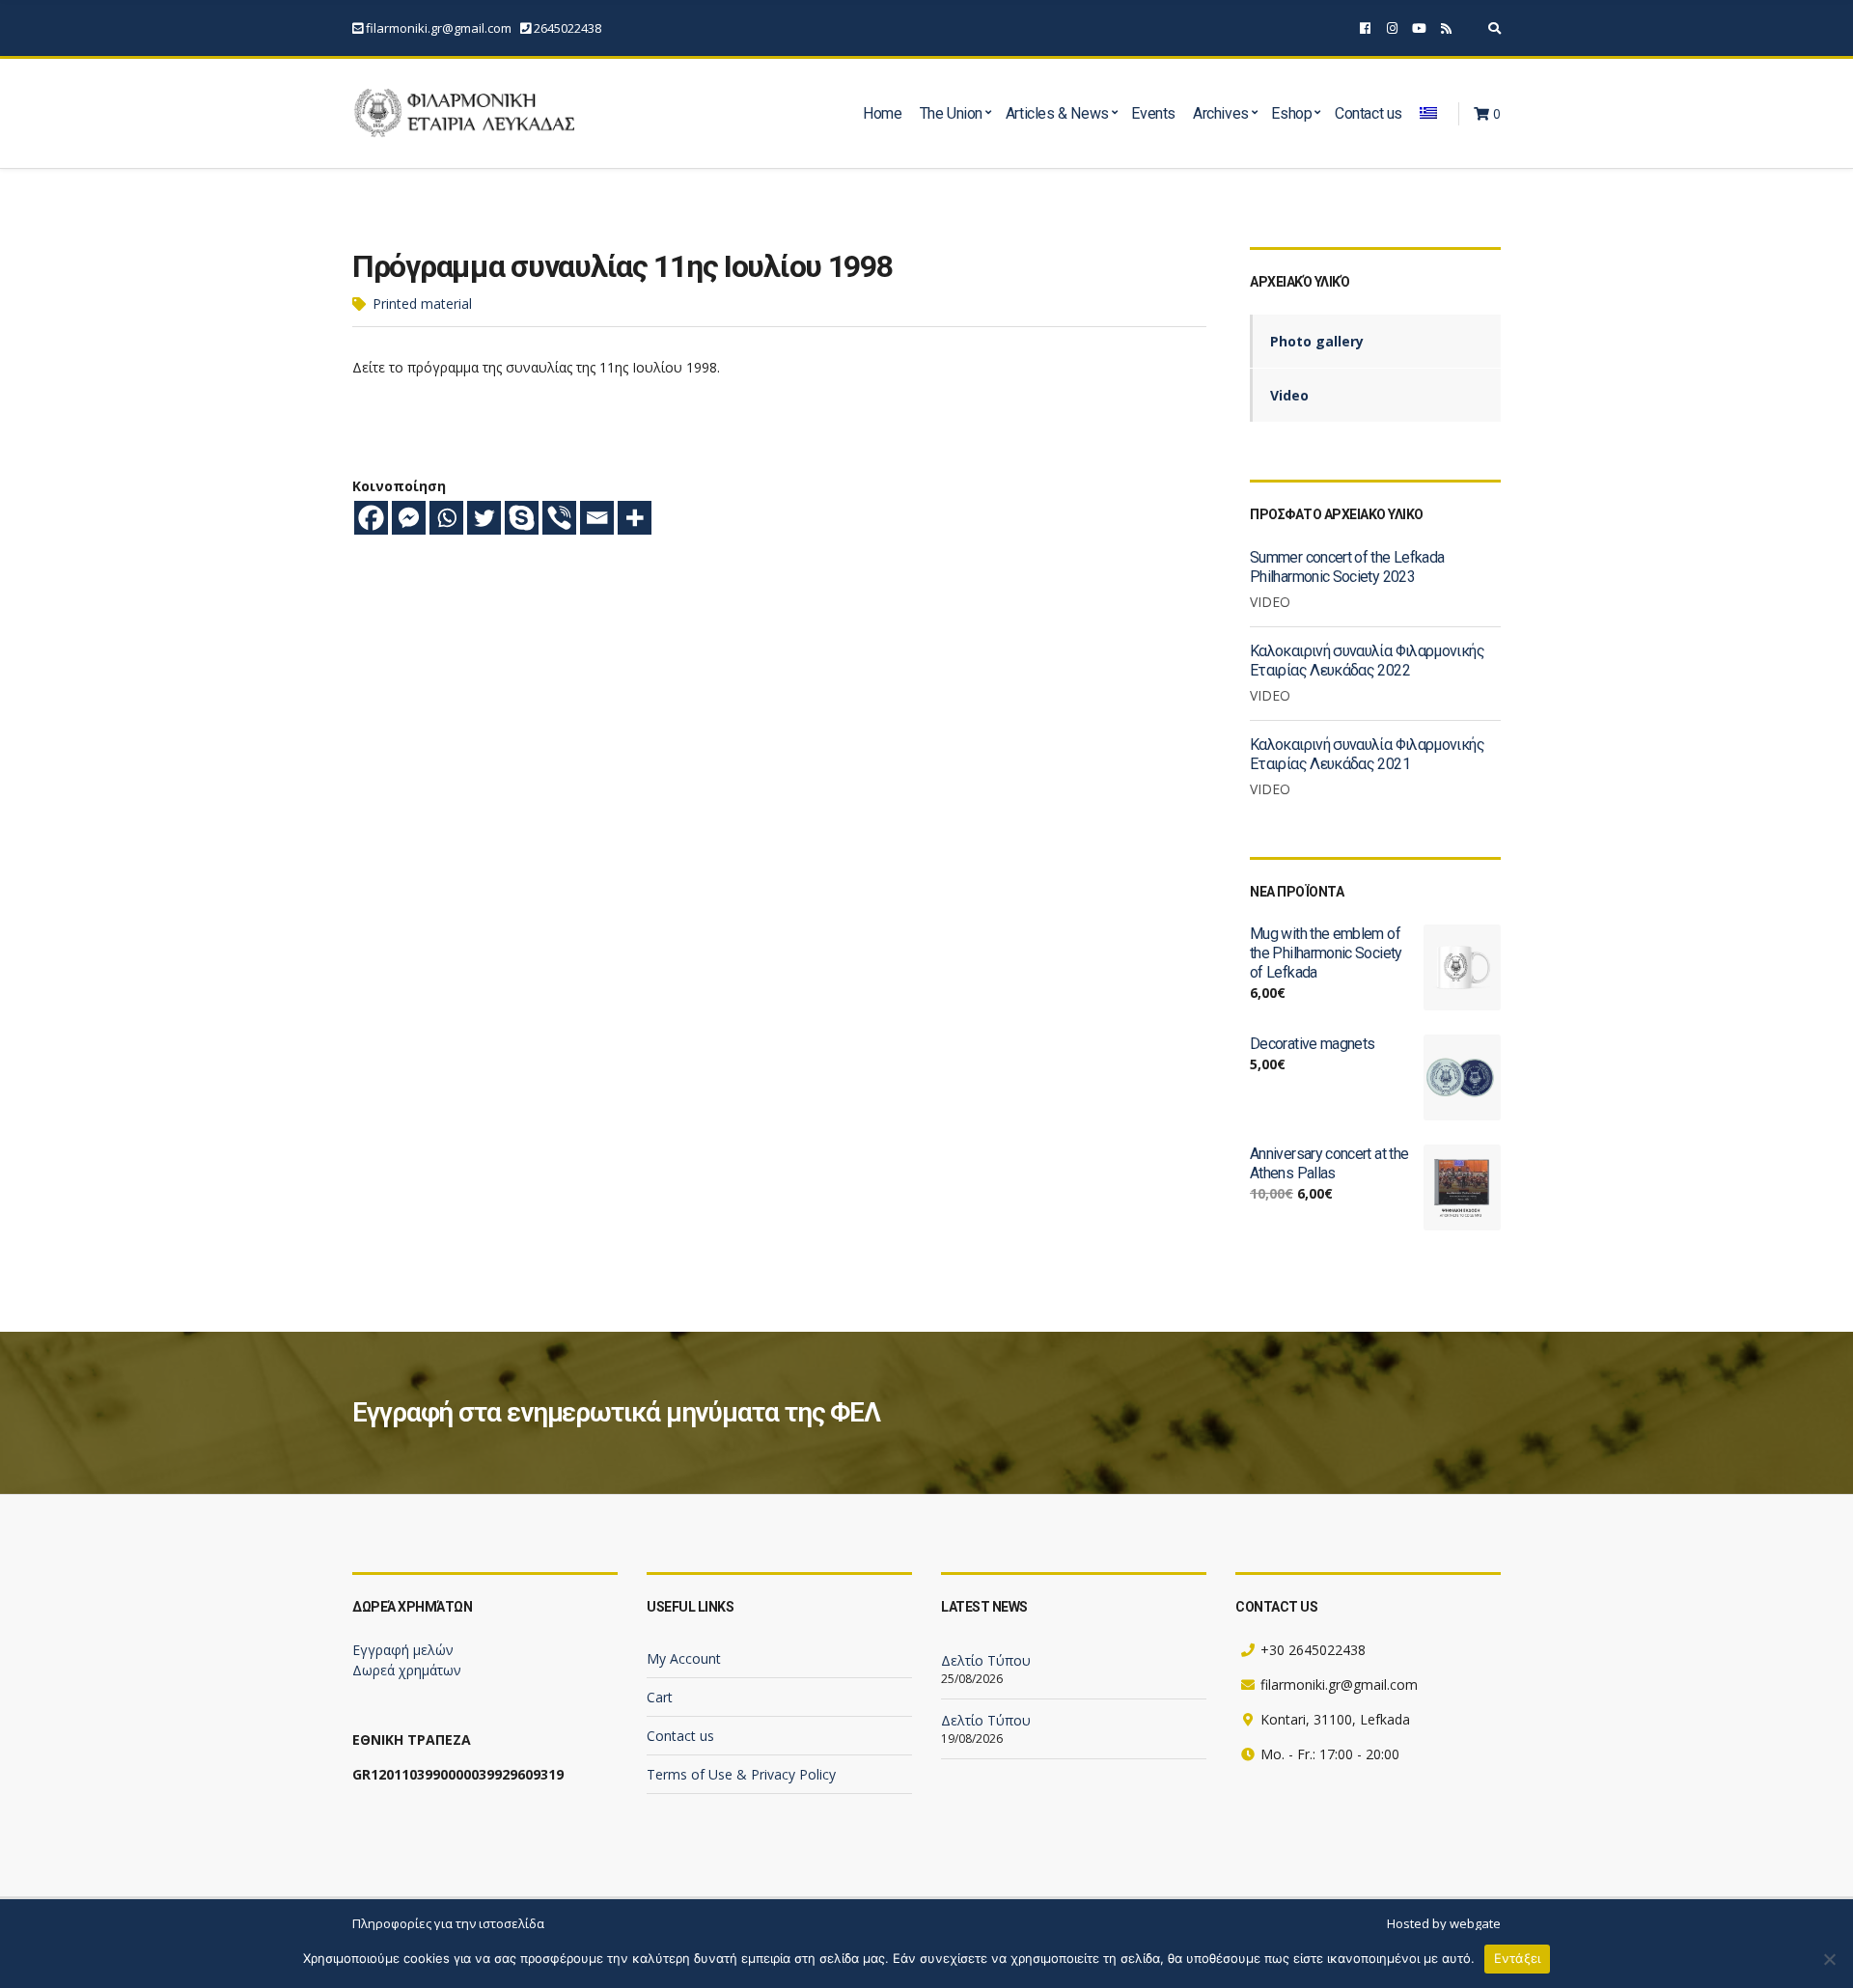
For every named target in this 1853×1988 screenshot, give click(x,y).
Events (1153, 113)
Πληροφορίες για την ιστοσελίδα (448, 1923)
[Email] (597, 518)
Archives (1221, 113)
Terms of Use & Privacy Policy (741, 1774)
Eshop (1291, 113)
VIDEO (1270, 602)
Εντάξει (1518, 1958)
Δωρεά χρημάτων (407, 1670)
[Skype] (522, 518)
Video (1289, 395)
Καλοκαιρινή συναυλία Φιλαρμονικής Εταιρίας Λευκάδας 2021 (1367, 754)
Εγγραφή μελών (403, 1650)
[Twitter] (484, 518)
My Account (684, 1658)
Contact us (1369, 113)
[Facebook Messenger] (409, 518)
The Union (951, 113)
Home (882, 113)
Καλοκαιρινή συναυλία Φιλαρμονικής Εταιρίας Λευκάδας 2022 (1367, 661)
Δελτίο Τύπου (986, 1660)
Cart (660, 1697)
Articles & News (1057, 113)
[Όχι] (1829, 1959)
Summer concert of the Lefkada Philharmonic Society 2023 (1347, 567)
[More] (635, 518)
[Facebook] (371, 518)
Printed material (422, 304)
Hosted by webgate (1444, 1923)
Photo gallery (1317, 341)
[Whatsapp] (446, 518)
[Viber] (559, 518)
